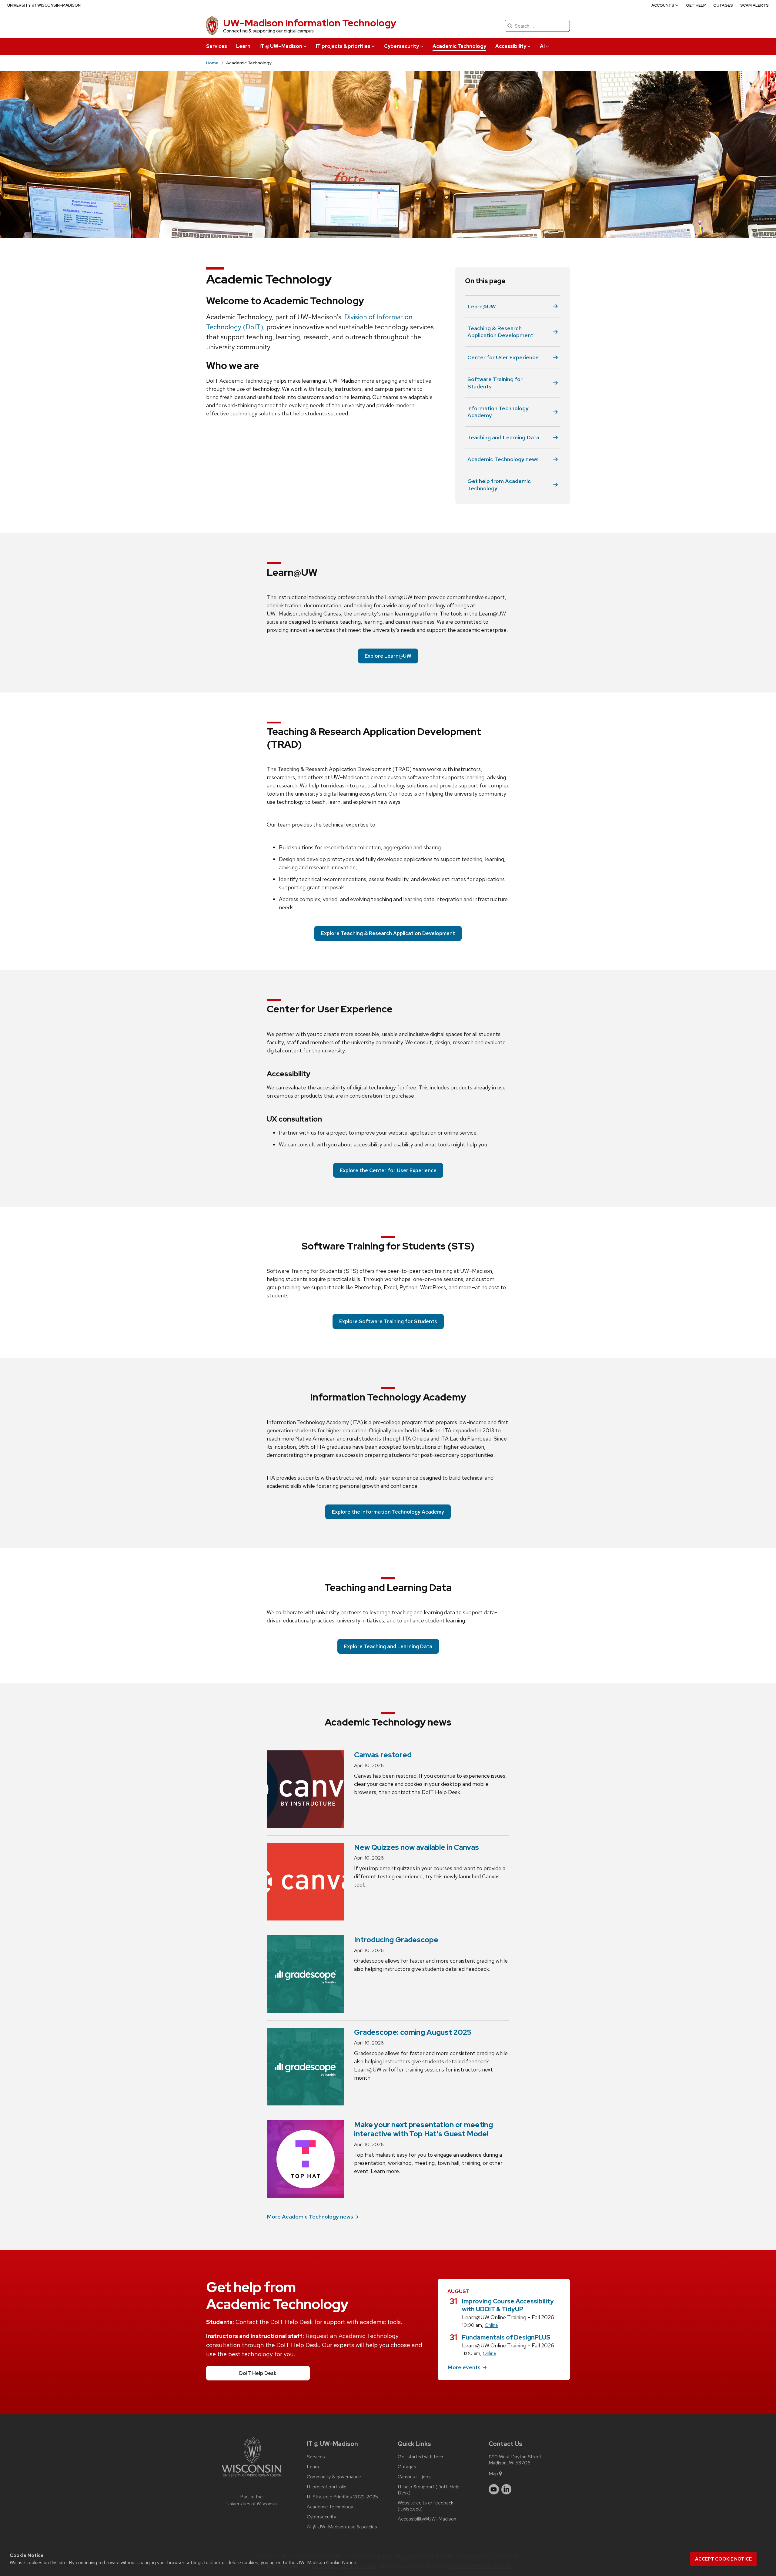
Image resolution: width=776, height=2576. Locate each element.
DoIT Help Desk (258, 2373)
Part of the (252, 2500)
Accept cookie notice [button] (723, 2559)
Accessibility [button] (511, 46)
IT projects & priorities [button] (343, 46)
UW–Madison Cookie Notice (326, 2563)
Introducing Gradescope (396, 1940)
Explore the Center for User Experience (388, 1170)
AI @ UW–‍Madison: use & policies (342, 2527)
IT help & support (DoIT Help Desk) (429, 2490)
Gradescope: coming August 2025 (413, 2032)
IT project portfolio (327, 2487)
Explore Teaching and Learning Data (388, 1646)
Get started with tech (420, 2457)
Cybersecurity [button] (401, 46)
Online (491, 2325)
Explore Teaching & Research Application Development (388, 933)
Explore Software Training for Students (388, 1321)
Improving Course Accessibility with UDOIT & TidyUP (508, 2305)
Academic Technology (459, 46)
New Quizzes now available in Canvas (416, 1847)
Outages (723, 5)
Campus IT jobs (414, 2477)
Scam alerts (754, 5)
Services (217, 46)
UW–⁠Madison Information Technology (310, 23)
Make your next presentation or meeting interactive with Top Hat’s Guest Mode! (423, 2129)
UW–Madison (44, 5)
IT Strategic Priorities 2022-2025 (342, 2497)
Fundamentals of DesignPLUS (506, 2337)
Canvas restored (383, 1755)
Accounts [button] (663, 5)
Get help (696, 5)
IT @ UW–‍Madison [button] (281, 46)
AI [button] (542, 46)
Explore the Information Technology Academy (388, 1512)
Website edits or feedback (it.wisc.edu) (425, 2506)
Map (493, 2474)
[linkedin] (507, 2489)
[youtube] (494, 2489)
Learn (243, 46)
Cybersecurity (321, 2517)
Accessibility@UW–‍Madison (427, 2519)
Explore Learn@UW (388, 656)
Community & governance (334, 2477)
